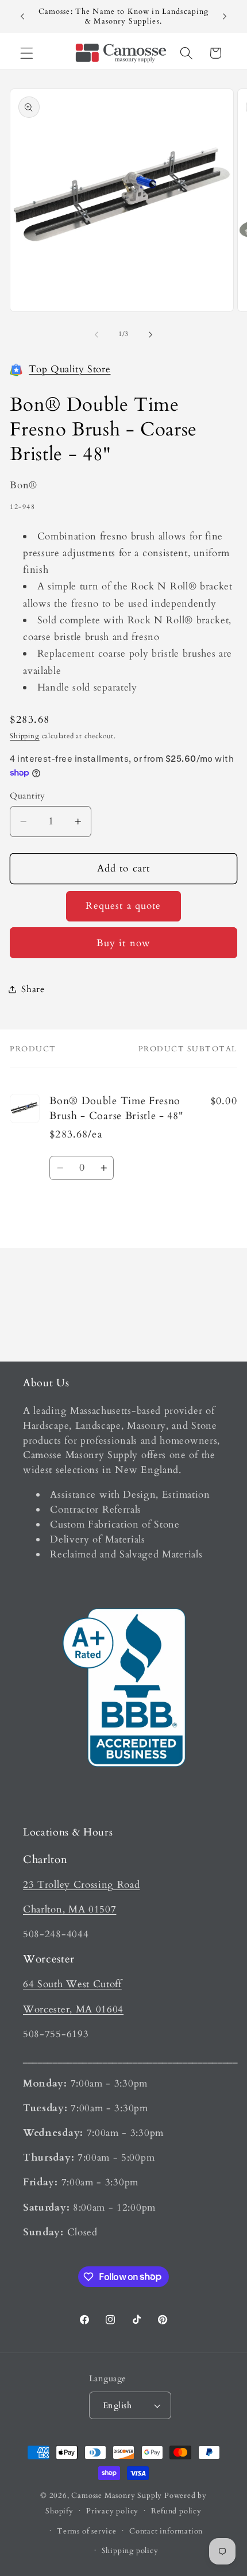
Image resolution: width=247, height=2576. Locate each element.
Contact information (166, 2531)
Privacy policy (112, 2511)
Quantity (28, 796)
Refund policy (176, 2511)
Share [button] (33, 989)
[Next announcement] (225, 17)
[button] (27, 53)
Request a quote (123, 906)
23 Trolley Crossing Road (82, 1885)
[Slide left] (97, 334)
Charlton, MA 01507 (70, 1909)
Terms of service (87, 2531)
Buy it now (124, 943)
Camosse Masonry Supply (117, 2496)
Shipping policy (130, 2551)
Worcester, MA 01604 (73, 2009)
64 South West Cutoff (72, 1984)
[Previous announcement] (22, 17)
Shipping (24, 736)
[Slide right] (150, 334)
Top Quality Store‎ (70, 369)
